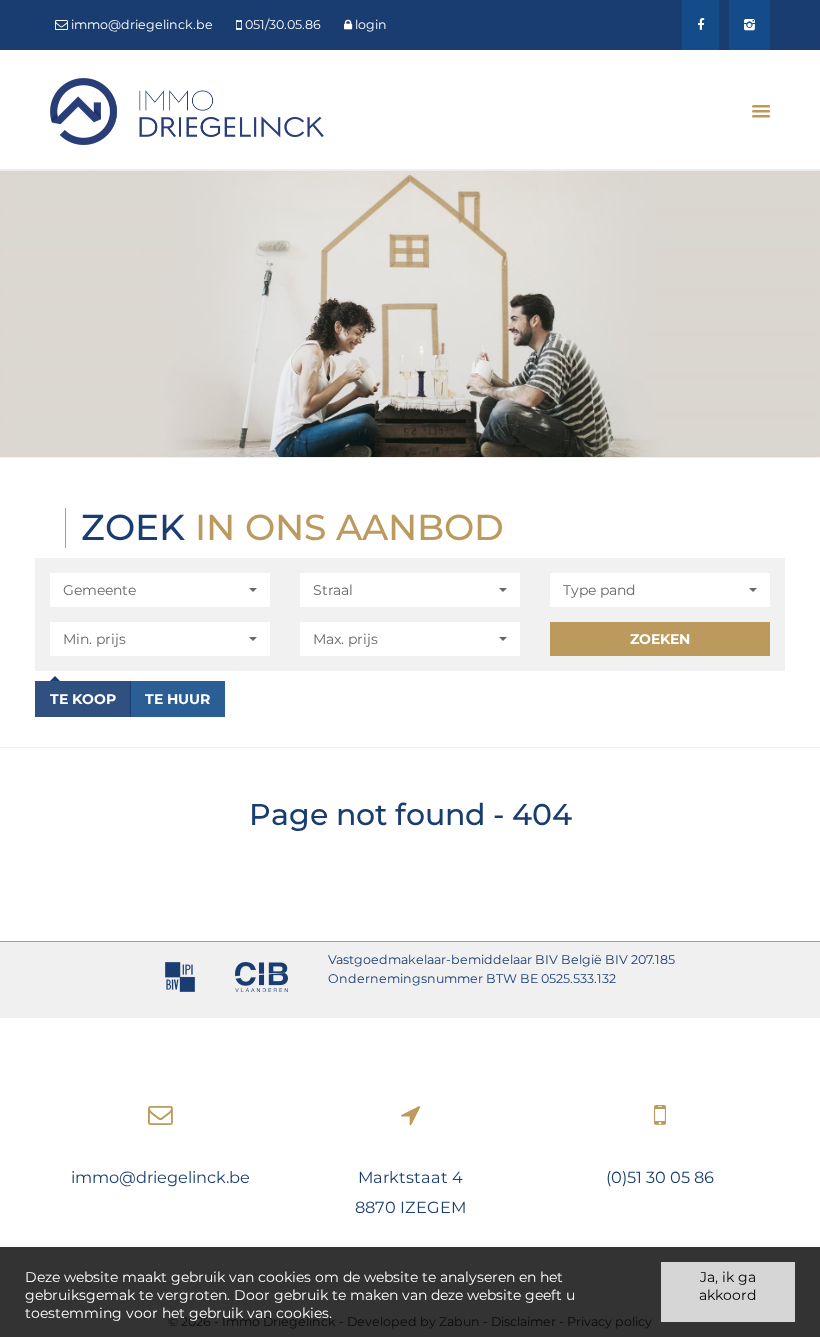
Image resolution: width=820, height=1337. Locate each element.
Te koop (83, 699)
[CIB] (261, 980)
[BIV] (180, 980)
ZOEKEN (660, 639)
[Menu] (753, 111)
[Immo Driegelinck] (187, 110)
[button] (160, 590)
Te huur (177, 699)
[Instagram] (749, 25)
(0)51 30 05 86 (660, 1177)
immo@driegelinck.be (160, 1177)
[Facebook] (700, 25)
